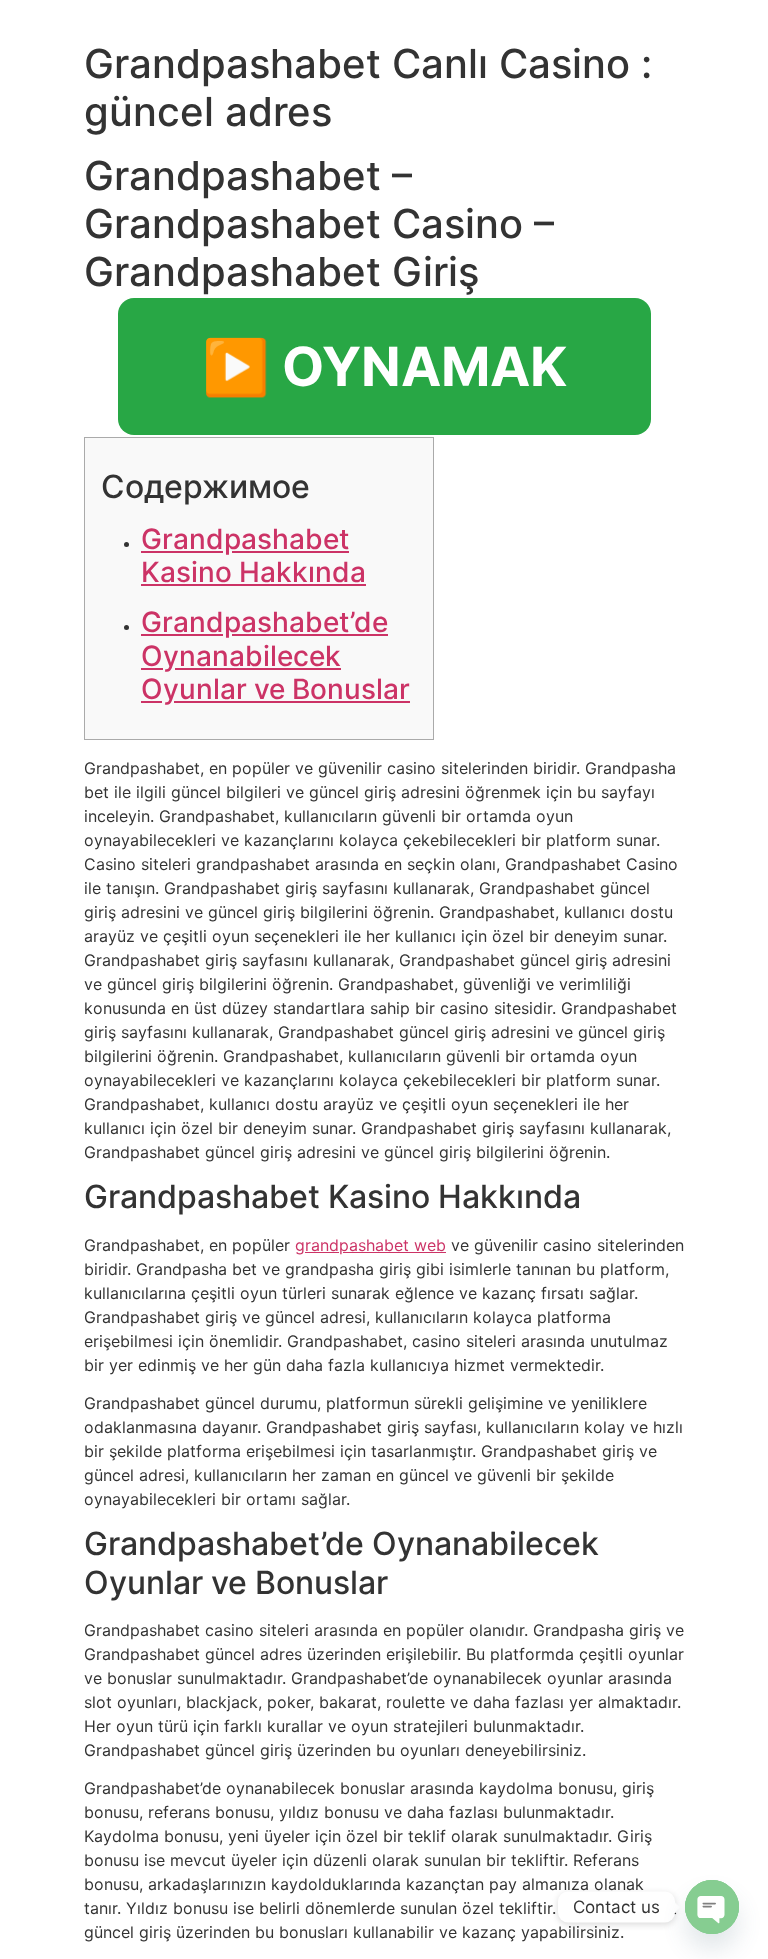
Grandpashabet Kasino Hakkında (253, 556)
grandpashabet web (370, 1245)
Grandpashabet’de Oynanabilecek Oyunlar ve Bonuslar (275, 655)
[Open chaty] (712, 1907)
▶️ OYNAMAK (384, 366)
